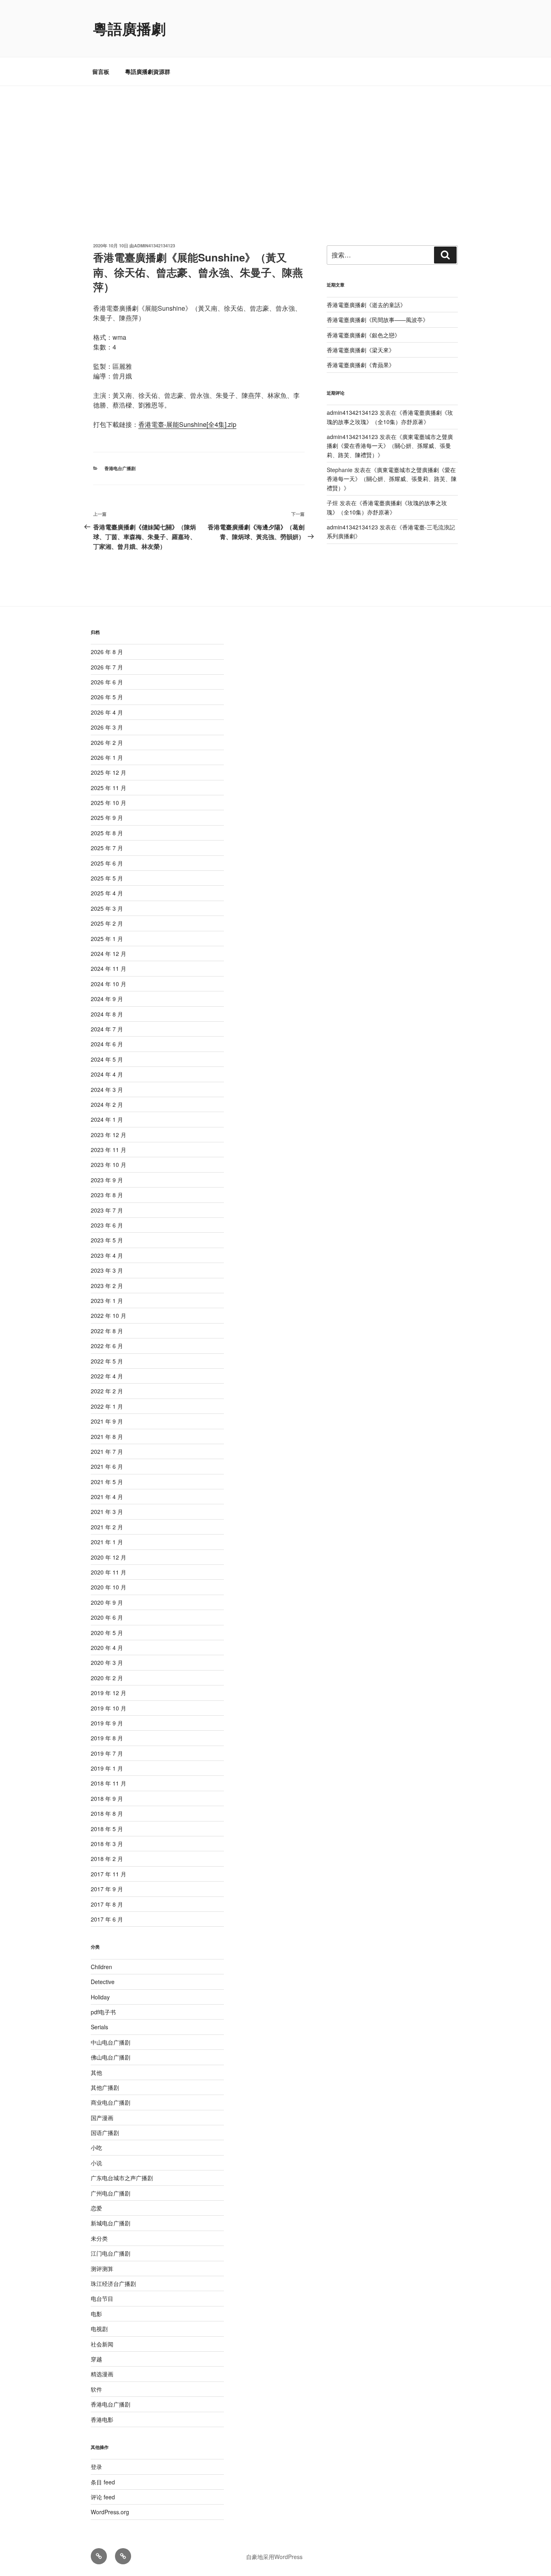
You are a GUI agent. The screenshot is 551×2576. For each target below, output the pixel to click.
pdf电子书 (103, 2012)
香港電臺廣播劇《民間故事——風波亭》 (378, 320)
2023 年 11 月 (109, 1150)
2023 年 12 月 (109, 1135)
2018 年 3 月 (107, 1844)
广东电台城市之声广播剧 (122, 2178)
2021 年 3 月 (107, 1512)
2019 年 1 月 (107, 1768)
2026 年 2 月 (107, 742)
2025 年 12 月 (109, 772)
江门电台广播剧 (111, 2253)
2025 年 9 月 (107, 818)
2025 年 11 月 (109, 788)
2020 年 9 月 (107, 1602)
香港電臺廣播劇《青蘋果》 (361, 365)
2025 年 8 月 (107, 833)
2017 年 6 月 (107, 1919)
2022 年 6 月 (107, 1346)
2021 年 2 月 (107, 1527)
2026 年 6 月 (107, 682)
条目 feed (103, 2482)
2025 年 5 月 (107, 878)
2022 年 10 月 (109, 1315)
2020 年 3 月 (107, 1662)
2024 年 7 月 (107, 1029)
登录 (96, 2467)
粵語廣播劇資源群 (148, 71)
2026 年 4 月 (107, 712)
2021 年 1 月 (107, 1542)
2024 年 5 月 (107, 1059)
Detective (103, 1982)
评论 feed (103, 2497)
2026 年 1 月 (107, 757)
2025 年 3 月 (107, 908)
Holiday (100, 1997)
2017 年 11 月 (109, 1874)
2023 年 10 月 (109, 1165)
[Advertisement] (275, 146)
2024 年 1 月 (107, 1119)
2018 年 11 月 (109, 1783)
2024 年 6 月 (107, 1044)
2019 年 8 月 (107, 1738)
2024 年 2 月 (107, 1104)
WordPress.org (110, 2512)
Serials (99, 2027)
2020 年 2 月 (107, 1678)
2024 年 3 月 (107, 1089)
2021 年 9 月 (107, 1421)
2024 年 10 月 (109, 984)
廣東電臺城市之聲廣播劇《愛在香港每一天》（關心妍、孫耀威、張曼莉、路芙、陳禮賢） (390, 446)
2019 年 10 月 (109, 1708)
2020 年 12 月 (109, 1557)
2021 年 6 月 (107, 1466)
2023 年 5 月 (107, 1240)
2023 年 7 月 (107, 1210)
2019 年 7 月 (107, 1753)
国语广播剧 (105, 2133)
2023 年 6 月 (107, 1225)
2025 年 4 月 (107, 893)
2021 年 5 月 (107, 1482)
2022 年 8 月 (107, 1331)
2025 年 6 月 (107, 863)
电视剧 (99, 2329)
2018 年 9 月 (107, 1798)
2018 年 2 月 (107, 1859)
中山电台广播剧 (111, 2042)
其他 (96, 2072)
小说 (96, 2163)
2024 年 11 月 (109, 968)
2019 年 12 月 (109, 1693)
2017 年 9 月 (107, 1889)
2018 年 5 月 (107, 1829)
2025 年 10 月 (109, 803)
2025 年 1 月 (107, 939)
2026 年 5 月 (107, 697)
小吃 (96, 2147)
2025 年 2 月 (107, 923)
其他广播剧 (105, 2087)
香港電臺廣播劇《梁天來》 (361, 350)
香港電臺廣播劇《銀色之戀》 (363, 335)
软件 (96, 2389)
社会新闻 (102, 2344)
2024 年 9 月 (107, 999)
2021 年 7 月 (107, 1451)
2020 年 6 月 (107, 1617)
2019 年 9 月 (107, 1723)
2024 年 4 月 (107, 1074)
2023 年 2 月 (107, 1286)
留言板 (101, 71)
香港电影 (102, 2419)
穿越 (96, 2359)
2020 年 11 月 (109, 1572)
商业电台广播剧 (111, 2102)
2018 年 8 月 (107, 1813)
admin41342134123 (154, 246)
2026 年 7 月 (107, 667)
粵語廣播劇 (129, 28)
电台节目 (102, 2298)
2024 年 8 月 (107, 1014)
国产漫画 (102, 2118)
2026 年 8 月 (107, 652)
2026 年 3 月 (107, 727)
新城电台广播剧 (111, 2223)
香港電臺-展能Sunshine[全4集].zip (187, 424)
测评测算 (102, 2269)
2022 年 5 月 (107, 1361)
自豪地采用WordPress (274, 2557)
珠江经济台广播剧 (113, 2283)
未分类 (99, 2238)
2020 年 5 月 (107, 1633)
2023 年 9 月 (107, 1180)
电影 (96, 2314)
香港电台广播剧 (120, 468)
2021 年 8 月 (107, 1436)
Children (101, 1967)
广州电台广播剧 (111, 2193)
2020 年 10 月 (109, 1587)
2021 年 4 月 (107, 1497)
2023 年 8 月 (107, 1195)
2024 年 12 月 (109, 953)
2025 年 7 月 (107, 848)
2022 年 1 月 (107, 1406)
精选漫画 (102, 2374)
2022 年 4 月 (107, 1376)
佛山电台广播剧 (111, 2057)
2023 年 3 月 (107, 1270)
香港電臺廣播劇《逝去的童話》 (366, 305)
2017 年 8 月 (107, 1904)
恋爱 (96, 2208)
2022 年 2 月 (107, 1391)
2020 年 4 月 (107, 1648)
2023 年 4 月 (107, 1255)
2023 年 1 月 (107, 1301)
